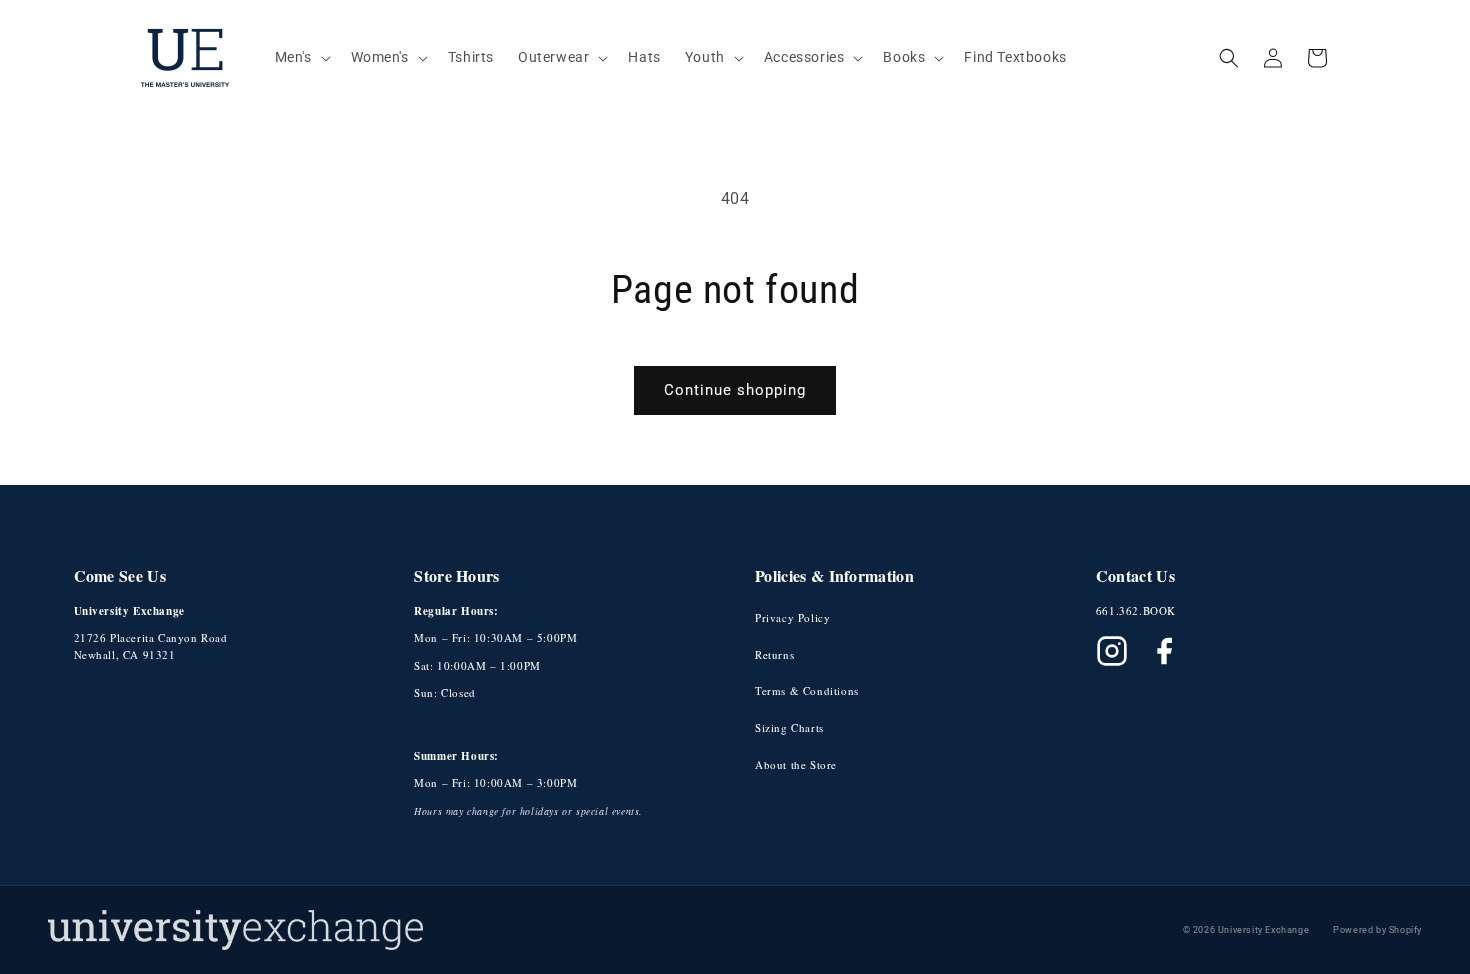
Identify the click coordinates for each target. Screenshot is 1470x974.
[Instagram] (1112, 651)
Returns (774, 654)
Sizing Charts (789, 727)
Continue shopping (735, 390)
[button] (301, 57)
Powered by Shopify (1377, 930)
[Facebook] (1164, 651)
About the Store (796, 764)
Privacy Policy (792, 617)
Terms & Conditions (807, 690)
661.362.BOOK (1136, 610)
